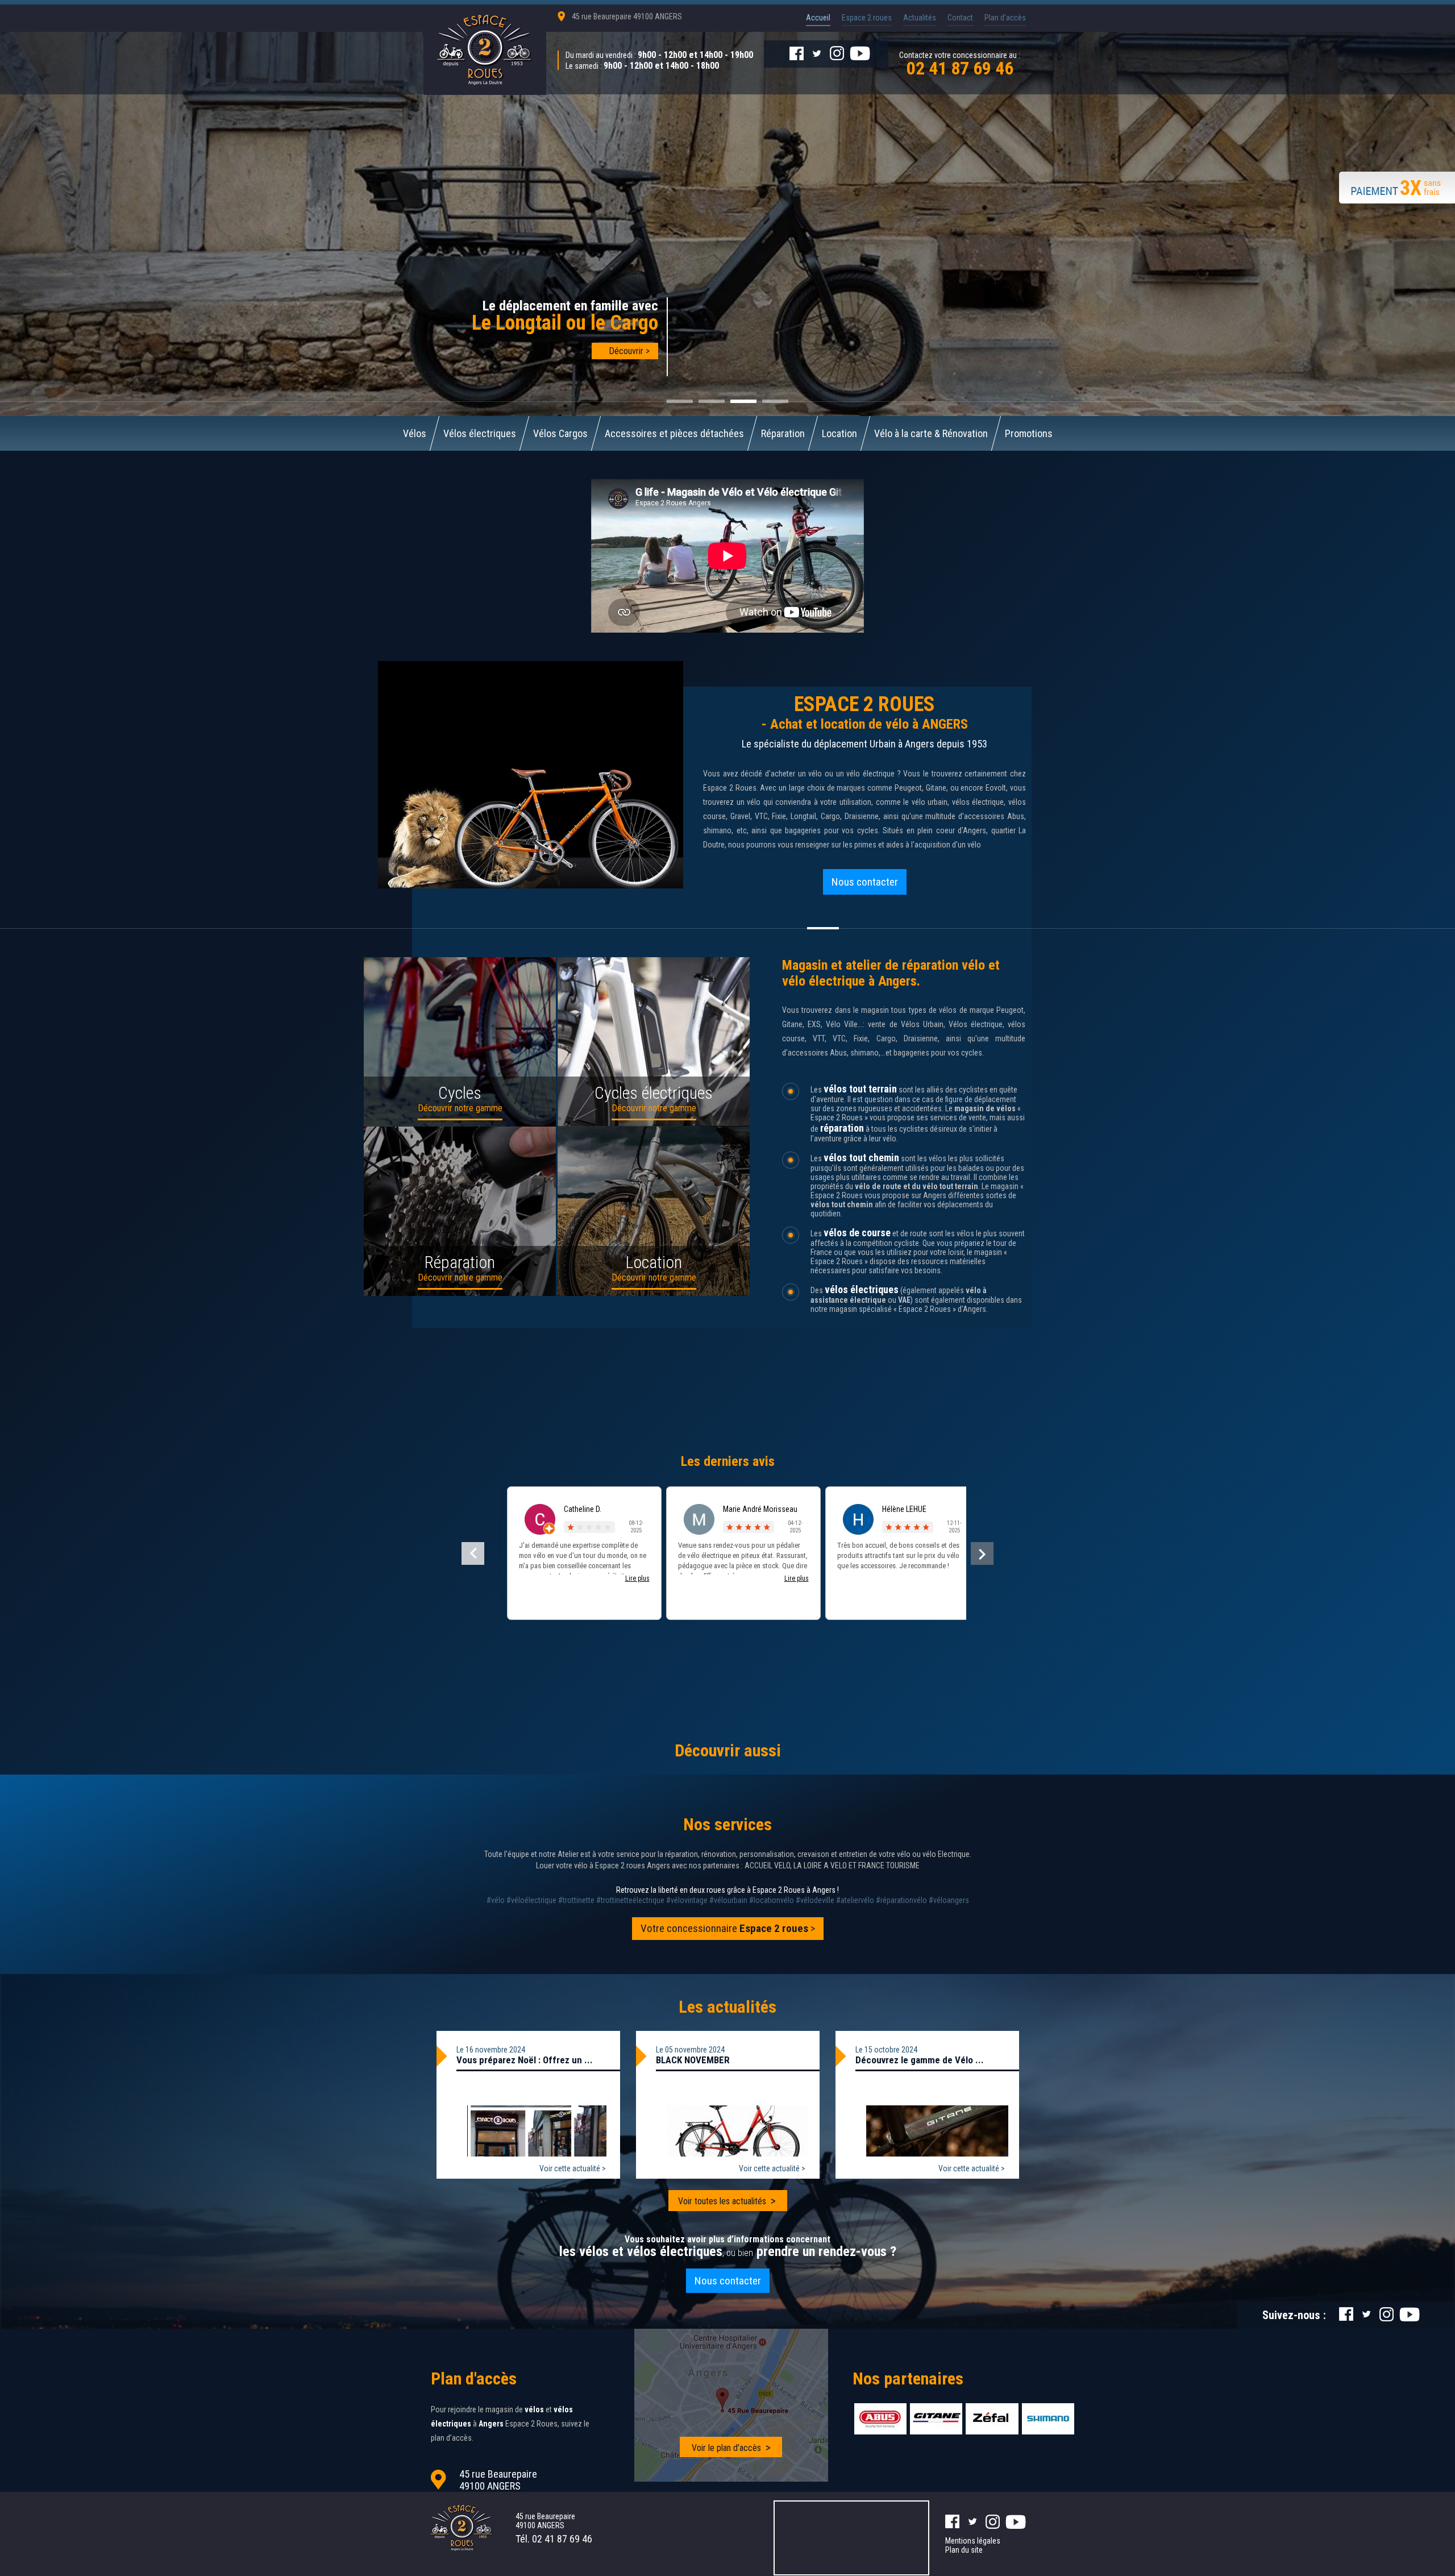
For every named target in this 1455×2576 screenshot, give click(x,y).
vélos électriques (862, 1289)
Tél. (554, 2539)
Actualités (920, 18)
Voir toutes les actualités (722, 2201)
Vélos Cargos (560, 433)
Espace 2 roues (867, 18)
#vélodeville (815, 1900)
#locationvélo (772, 1900)
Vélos (415, 433)
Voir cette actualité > (573, 2168)
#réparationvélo (901, 1900)
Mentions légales (973, 2541)
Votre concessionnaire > (728, 1928)
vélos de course (857, 1233)
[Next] (982, 1553)
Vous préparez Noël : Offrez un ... (525, 2060)
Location (839, 433)
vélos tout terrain (860, 1089)
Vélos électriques (480, 433)
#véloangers (949, 1900)
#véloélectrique (531, 1900)
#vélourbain (728, 1900)
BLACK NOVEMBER (693, 2060)
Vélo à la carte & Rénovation (931, 433)
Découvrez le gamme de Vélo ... (920, 2060)
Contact (960, 18)
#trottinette (576, 1900)
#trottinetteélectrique (630, 1900)
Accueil (818, 18)
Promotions (1029, 433)
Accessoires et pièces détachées (674, 433)
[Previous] (473, 1553)
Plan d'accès (1005, 18)
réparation (842, 1128)
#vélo (496, 1900)
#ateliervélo (855, 1900)
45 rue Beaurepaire (627, 16)
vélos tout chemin (861, 1158)
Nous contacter (865, 882)
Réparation (783, 433)
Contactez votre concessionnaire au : (960, 63)
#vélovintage (687, 1900)
